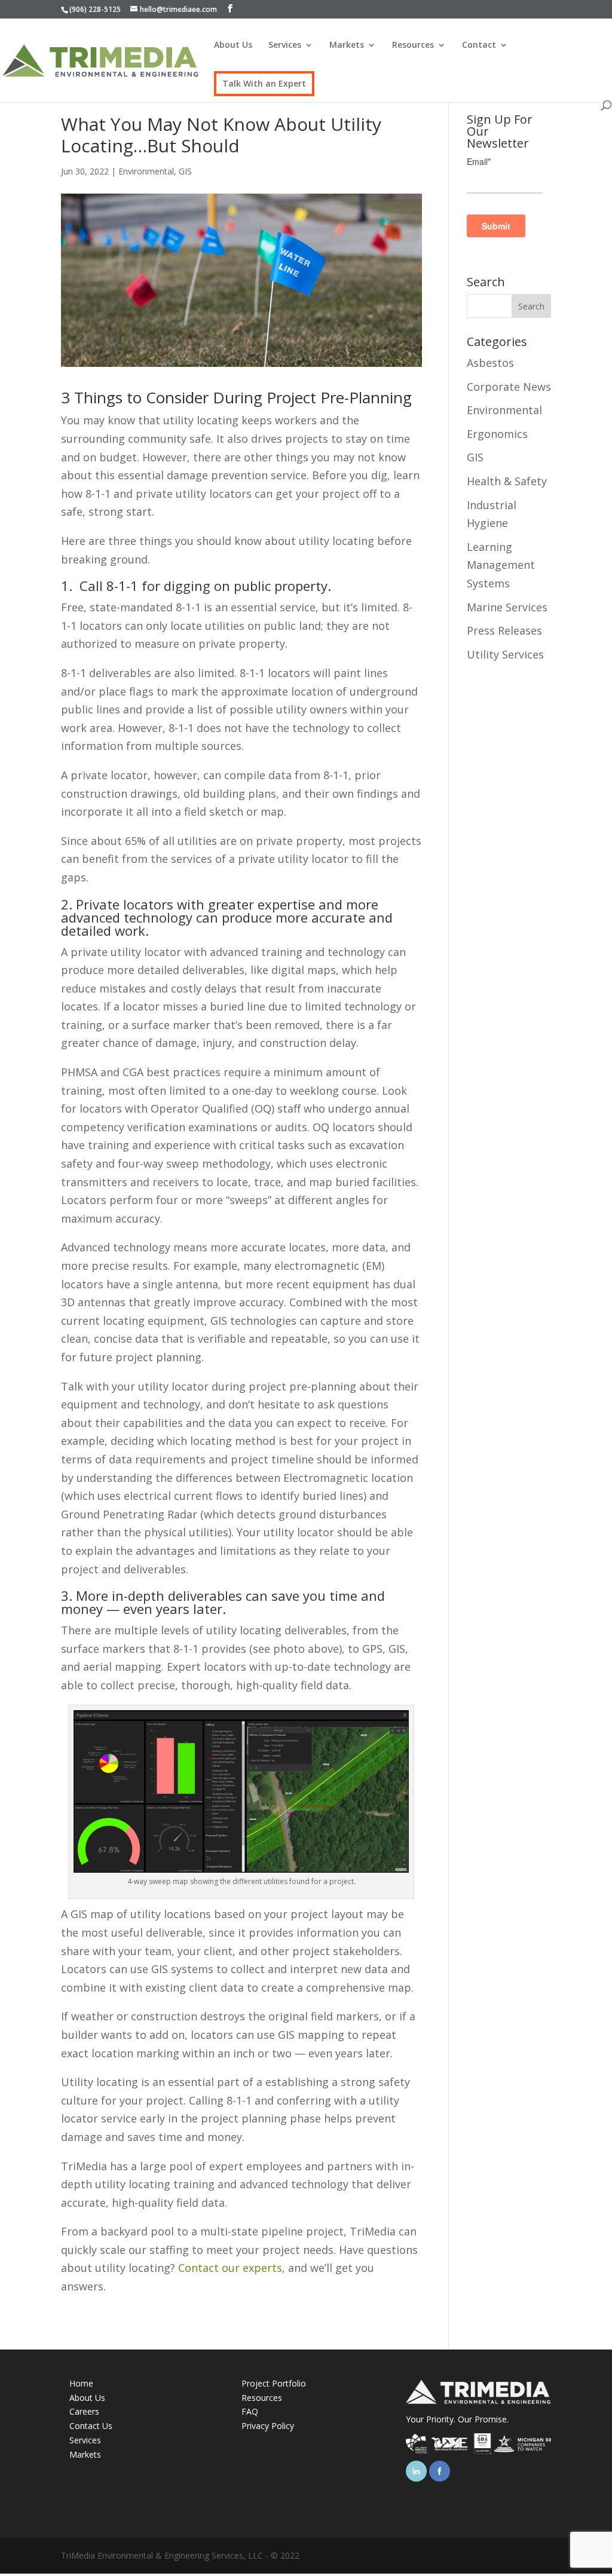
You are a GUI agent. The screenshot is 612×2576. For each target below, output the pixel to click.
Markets (347, 45)
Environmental (146, 171)
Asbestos (490, 363)
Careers (84, 2411)
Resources (413, 45)
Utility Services (505, 654)
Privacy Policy (268, 2426)
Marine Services (507, 607)
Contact (479, 45)
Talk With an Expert (264, 84)
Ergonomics (497, 434)
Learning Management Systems (501, 565)
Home (81, 2383)
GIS (185, 171)
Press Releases (504, 630)
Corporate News (509, 387)
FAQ (250, 2411)
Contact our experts (230, 2268)
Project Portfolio (274, 2383)
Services (285, 45)
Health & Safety (507, 481)
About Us (233, 45)
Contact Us (91, 2426)
